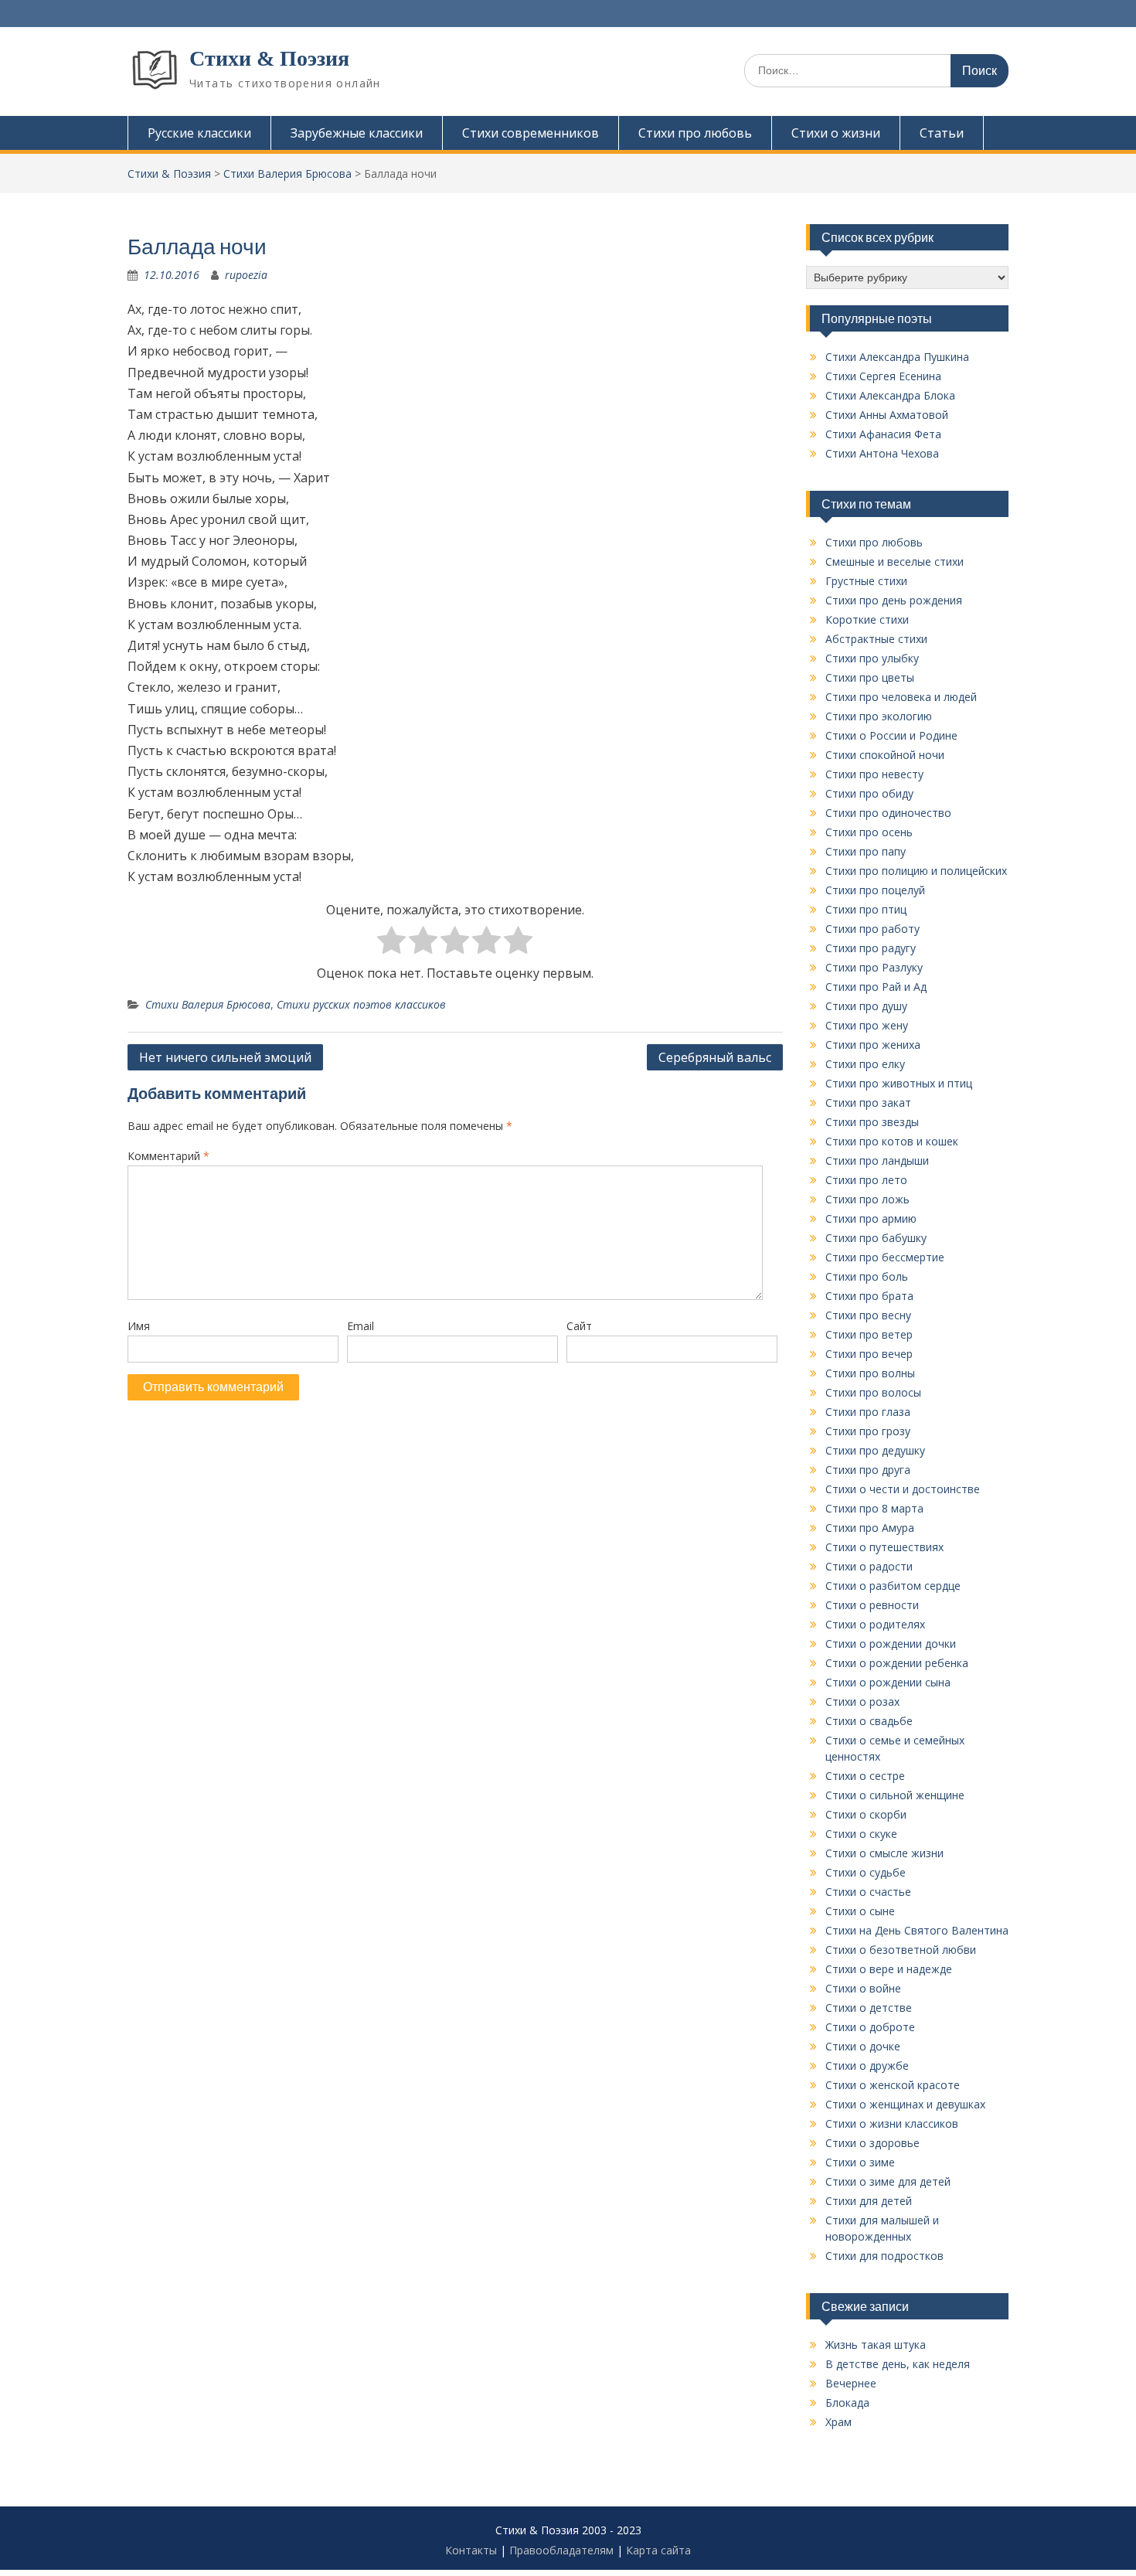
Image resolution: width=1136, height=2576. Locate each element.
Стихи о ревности (872, 1605)
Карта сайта (658, 2550)
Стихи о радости (869, 1566)
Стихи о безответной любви (901, 1950)
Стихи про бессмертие (885, 1257)
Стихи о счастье (868, 1892)
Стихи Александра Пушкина (897, 357)
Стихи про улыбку (872, 658)
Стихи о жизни (836, 133)
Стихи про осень (869, 832)
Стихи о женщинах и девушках (905, 2104)
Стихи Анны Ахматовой (887, 415)
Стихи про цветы (870, 677)
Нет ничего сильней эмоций (225, 1057)
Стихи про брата (869, 1296)
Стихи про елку (865, 1064)
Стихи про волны (870, 1373)
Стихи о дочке (863, 2046)
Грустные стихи (866, 581)
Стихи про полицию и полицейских (916, 871)
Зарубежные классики (357, 133)
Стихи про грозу (868, 1431)
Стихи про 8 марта (874, 1508)
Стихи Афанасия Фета (883, 434)
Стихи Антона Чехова (882, 453)
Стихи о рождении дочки (891, 1644)
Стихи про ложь (867, 1199)
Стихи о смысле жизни (884, 1853)
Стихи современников (531, 133)
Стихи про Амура (870, 1528)
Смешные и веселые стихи (895, 561)
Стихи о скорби (866, 1814)
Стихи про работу (872, 929)
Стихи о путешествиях (884, 1547)
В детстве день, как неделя (898, 2364)
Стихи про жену (867, 1025)
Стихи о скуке (861, 1834)
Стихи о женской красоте (893, 2085)
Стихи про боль (867, 1276)
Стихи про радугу (871, 948)
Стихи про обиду (869, 793)
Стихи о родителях (875, 1624)
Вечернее (851, 2383)
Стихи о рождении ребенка (897, 1663)
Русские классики (199, 133)
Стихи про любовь (695, 133)
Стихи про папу (866, 851)
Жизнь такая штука (876, 2345)
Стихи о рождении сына (888, 1682)
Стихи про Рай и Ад (876, 987)
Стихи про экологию (879, 716)
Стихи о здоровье (872, 2143)
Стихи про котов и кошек (892, 1141)
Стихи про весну (868, 1315)
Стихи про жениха (873, 1045)
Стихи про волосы (873, 1392)
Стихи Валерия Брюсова (208, 1004)
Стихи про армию (871, 1218)
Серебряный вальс (715, 1057)
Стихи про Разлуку (874, 967)
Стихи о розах (862, 1701)
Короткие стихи (867, 619)
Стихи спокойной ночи (885, 755)
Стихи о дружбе (867, 2066)
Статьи (942, 133)
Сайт (579, 1326)
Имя (139, 1326)
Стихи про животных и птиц (899, 1083)
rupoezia (246, 275)
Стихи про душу (866, 1006)
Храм (838, 2422)
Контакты (471, 2550)
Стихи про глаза (868, 1412)
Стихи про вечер (869, 1354)
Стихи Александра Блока (890, 395)
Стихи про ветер (869, 1334)
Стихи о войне (863, 1988)
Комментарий (168, 1156)
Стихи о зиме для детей (888, 2181)
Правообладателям (561, 2550)
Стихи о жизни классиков (892, 2123)
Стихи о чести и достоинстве (903, 1489)
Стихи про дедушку (875, 1450)
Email (361, 1326)
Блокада (847, 2402)
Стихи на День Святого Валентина (917, 1930)
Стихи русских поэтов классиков (361, 1004)
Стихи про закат (868, 1103)
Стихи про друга (868, 1470)
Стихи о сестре (865, 1776)
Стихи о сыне (860, 1911)
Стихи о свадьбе (869, 1721)
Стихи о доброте (870, 2027)
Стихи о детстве (869, 2008)
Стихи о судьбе (866, 1872)
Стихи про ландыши (877, 1160)
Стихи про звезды (872, 1122)
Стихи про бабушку (876, 1238)
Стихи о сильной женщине (895, 1795)
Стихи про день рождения (894, 600)
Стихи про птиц (866, 909)
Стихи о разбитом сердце (893, 1586)
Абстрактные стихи (876, 639)
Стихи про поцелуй (875, 890)
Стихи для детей (869, 2201)
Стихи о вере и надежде (889, 1969)
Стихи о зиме (860, 2162)
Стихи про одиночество (888, 813)
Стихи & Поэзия (269, 58)
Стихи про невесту (874, 774)
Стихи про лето (866, 1180)
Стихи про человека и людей (901, 697)
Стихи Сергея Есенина (883, 376)
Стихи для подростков (884, 2256)
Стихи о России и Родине (891, 735)
